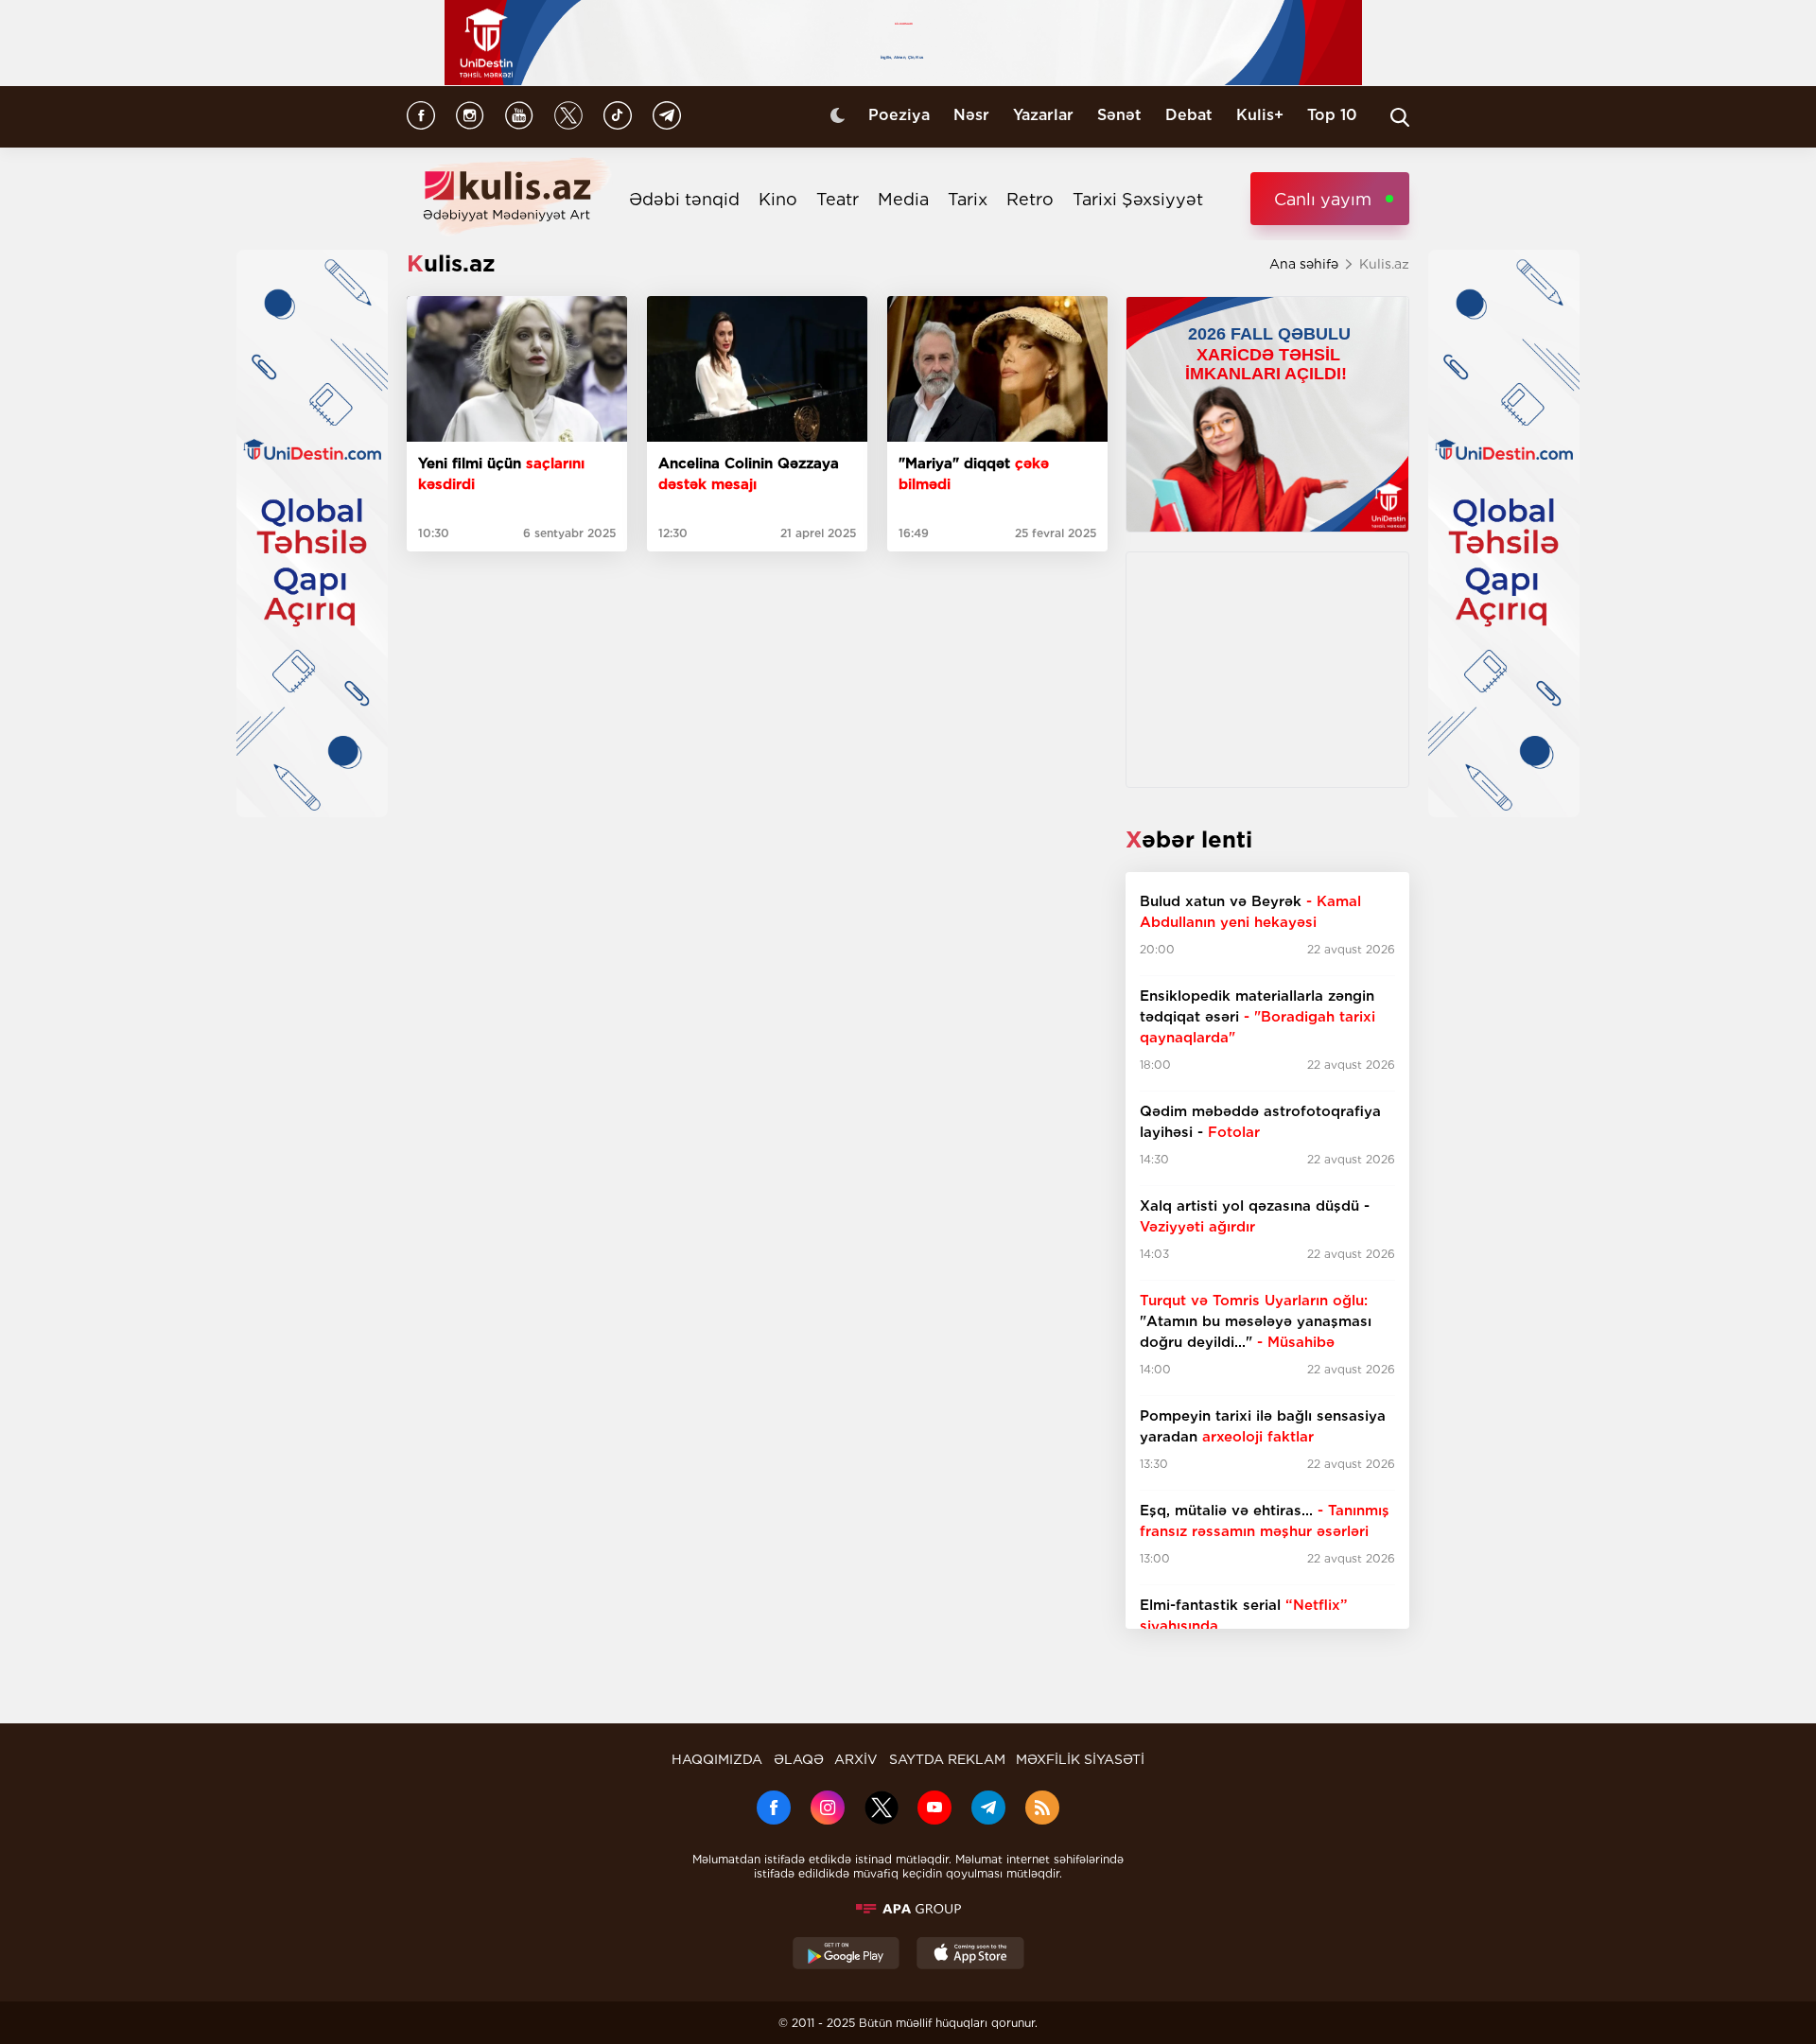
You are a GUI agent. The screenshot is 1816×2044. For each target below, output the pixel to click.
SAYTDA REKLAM (947, 1759)
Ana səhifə (1304, 264)
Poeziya (899, 115)
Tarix (968, 199)
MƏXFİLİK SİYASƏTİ (1080, 1759)
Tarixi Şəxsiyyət (1138, 199)
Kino (778, 199)
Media (903, 199)
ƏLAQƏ (799, 1759)
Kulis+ (1260, 115)
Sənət (1119, 115)
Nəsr (971, 115)
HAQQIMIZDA (717, 1759)
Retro (1030, 199)
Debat (1189, 115)
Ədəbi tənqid (684, 199)
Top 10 (1332, 115)
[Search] (1400, 117)
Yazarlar (1043, 115)
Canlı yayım (1323, 199)
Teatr (838, 199)
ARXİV (856, 1759)
